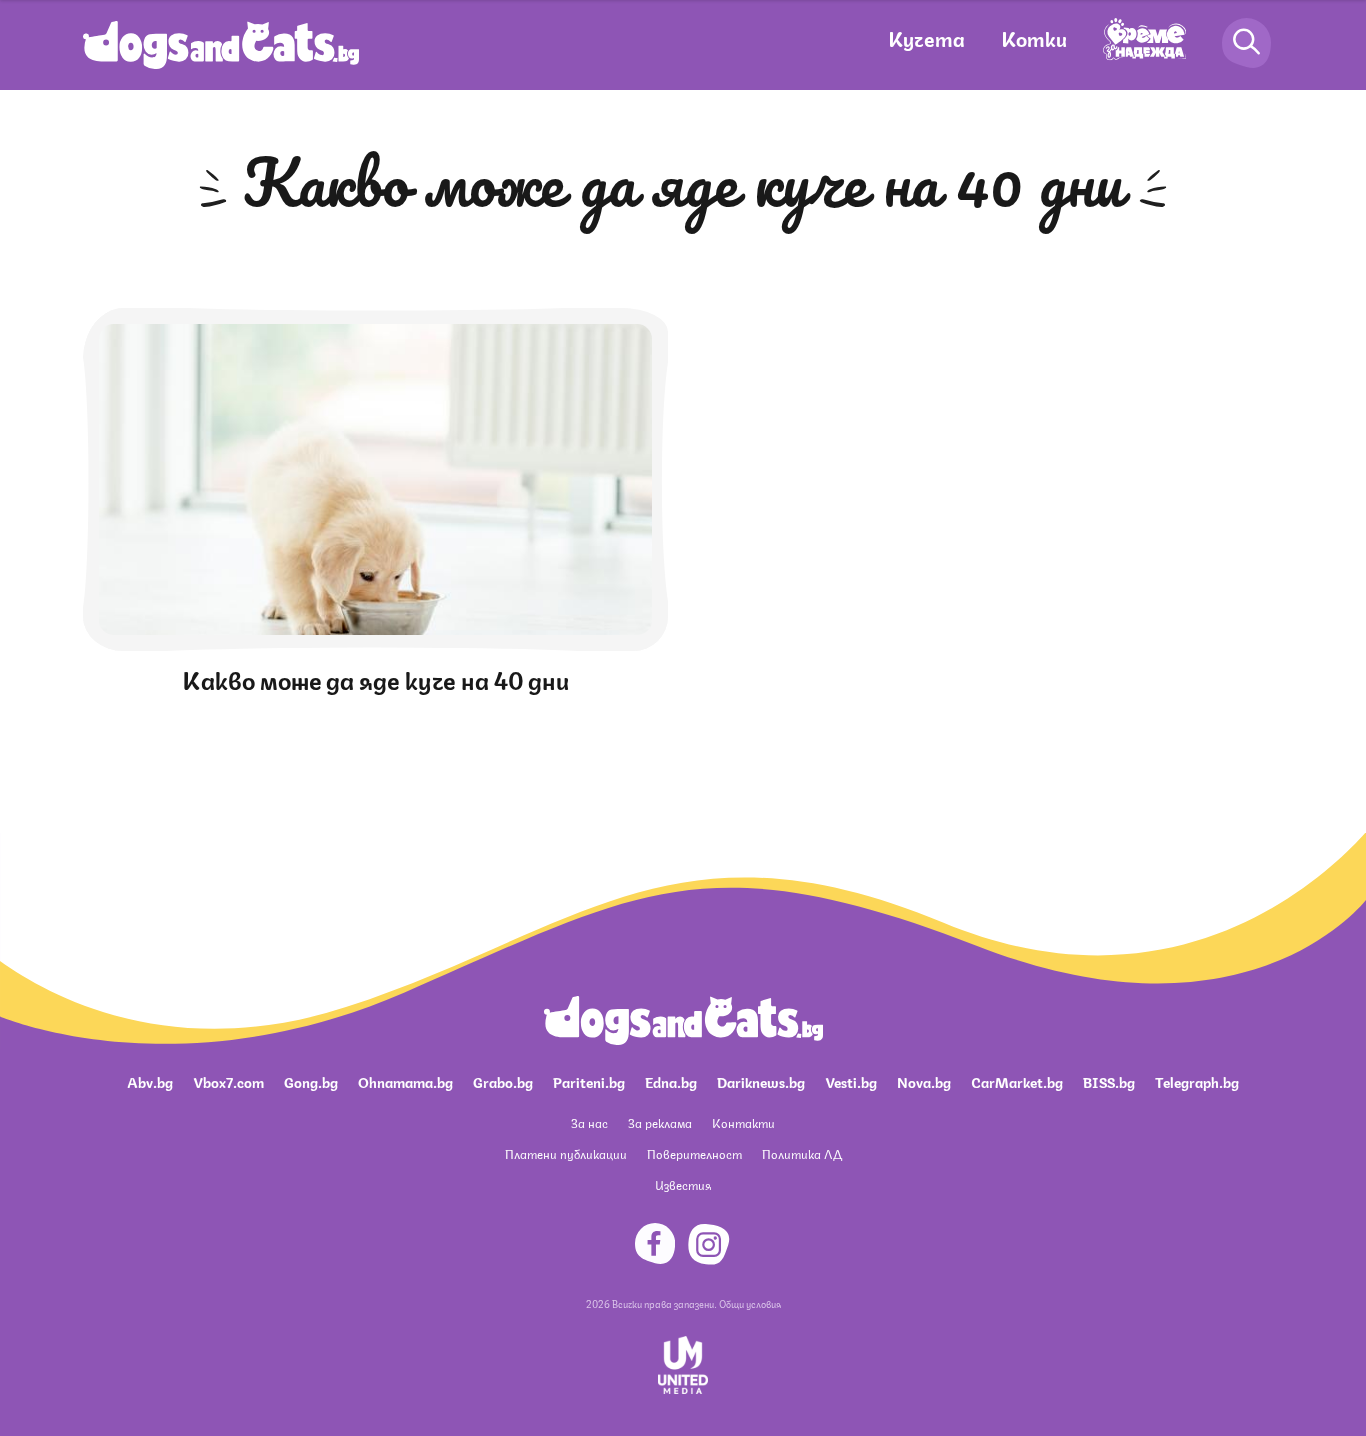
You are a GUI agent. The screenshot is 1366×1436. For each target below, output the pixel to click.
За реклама (660, 1122)
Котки (1034, 37)
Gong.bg (311, 1081)
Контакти (743, 1122)
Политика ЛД (802, 1153)
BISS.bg (1109, 1081)
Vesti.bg (851, 1081)
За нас (589, 1122)
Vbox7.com (228, 1081)
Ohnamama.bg (405, 1081)
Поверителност (694, 1153)
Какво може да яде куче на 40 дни (375, 678)
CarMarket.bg (1017, 1081)
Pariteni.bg (589, 1081)
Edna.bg (671, 1081)
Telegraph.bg (1197, 1081)
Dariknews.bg (761, 1081)
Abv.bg (150, 1081)
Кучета (926, 37)
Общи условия (750, 1303)
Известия (683, 1184)
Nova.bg (924, 1081)
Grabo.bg (503, 1081)
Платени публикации (566, 1153)
